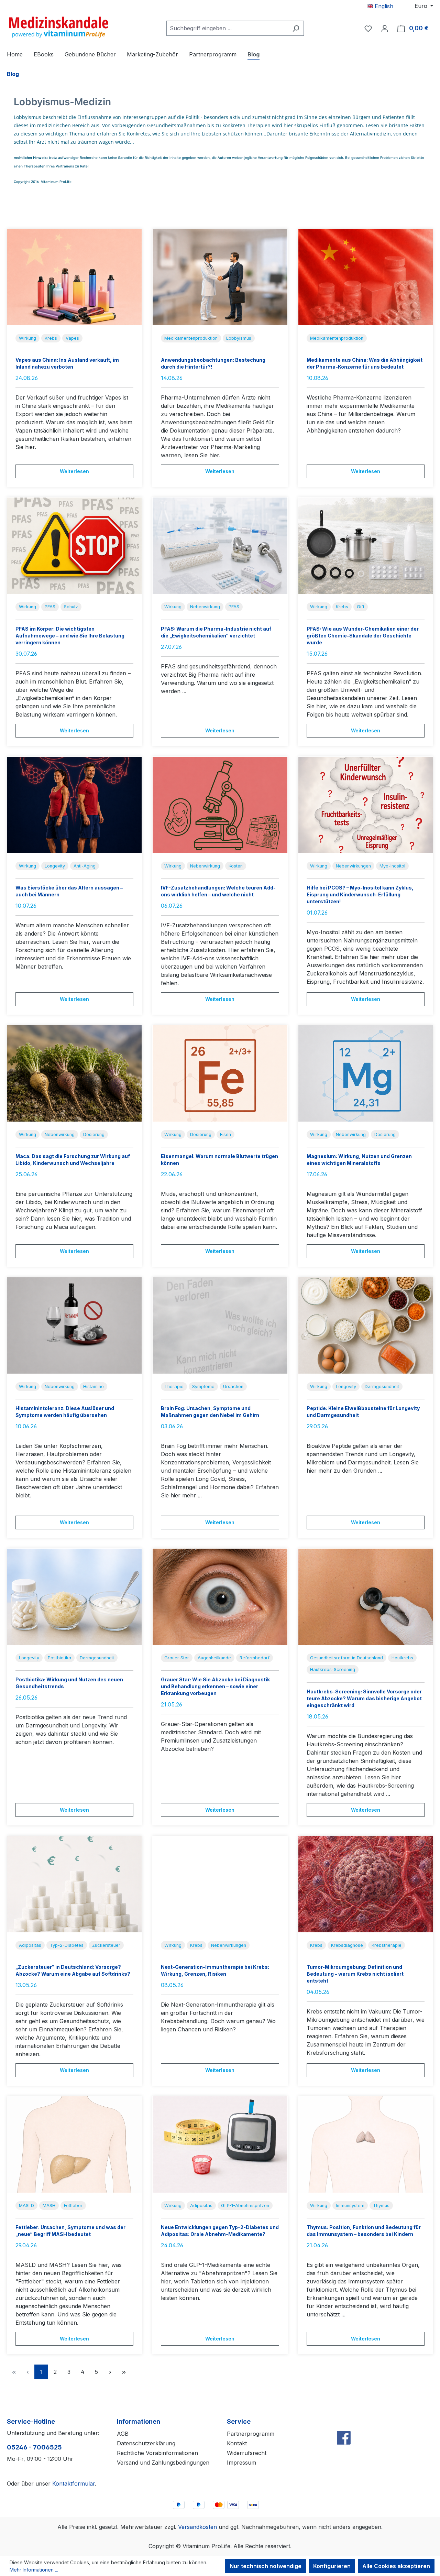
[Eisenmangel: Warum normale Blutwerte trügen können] (220, 1073)
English (383, 6)
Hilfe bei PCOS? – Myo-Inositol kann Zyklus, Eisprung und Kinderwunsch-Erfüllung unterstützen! (360, 894)
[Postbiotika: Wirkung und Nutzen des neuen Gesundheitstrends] (74, 1597)
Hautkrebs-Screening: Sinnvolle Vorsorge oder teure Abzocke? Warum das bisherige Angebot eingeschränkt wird (364, 1698)
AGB (123, 2434)
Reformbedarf (255, 1658)
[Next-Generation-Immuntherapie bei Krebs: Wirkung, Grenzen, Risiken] (220, 1884)
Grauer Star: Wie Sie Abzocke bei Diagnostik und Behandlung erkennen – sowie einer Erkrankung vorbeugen (215, 1686)
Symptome (203, 1387)
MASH (49, 2206)
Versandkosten (197, 2527)
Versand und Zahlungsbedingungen (163, 2463)
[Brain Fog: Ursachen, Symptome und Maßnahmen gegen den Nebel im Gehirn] (220, 1325)
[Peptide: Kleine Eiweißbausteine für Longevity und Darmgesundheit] (366, 1325)
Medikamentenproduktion (191, 338)
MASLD (26, 2206)
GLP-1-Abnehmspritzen (245, 2206)
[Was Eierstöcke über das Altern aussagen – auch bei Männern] (74, 805)
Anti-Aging (85, 866)
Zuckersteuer (106, 1945)
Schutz (71, 607)
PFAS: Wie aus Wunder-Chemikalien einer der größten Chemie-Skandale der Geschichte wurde (363, 636)
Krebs (51, 338)
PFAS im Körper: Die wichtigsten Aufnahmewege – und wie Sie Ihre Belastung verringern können (70, 636)
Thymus (381, 2206)
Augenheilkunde (214, 1658)
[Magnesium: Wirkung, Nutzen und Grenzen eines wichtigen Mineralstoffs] (366, 1073)
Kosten (236, 866)
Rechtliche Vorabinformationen (157, 2453)
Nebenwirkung (205, 607)
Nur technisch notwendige (266, 2566)
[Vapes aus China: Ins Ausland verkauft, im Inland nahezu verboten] (74, 277)
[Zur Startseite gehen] (58, 27)
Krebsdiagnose (347, 1945)
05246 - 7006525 (34, 2447)
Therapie (174, 1387)
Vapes (72, 338)
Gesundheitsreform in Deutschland (346, 1658)
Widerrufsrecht (247, 2453)
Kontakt (237, 2443)
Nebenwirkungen (353, 866)
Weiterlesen (74, 471)
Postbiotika (59, 1658)
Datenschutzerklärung (146, 2443)
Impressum (241, 2463)
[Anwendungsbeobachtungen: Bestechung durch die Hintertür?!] (220, 277)
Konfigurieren (332, 2566)
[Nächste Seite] (110, 2372)
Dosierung (94, 1134)
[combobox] (227, 28)
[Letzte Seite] (124, 2372)
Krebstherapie (387, 1945)
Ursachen (233, 1387)
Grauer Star (177, 1658)
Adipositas (30, 1945)
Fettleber (73, 2206)
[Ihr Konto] (385, 28)
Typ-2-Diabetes (67, 1945)
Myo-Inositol (392, 866)
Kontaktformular (74, 2484)
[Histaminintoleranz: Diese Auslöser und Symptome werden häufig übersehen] (74, 1325)
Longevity (55, 866)
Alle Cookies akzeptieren (396, 2566)
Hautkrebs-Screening (333, 1669)
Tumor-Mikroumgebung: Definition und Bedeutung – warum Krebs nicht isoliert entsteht (355, 1974)
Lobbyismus (239, 338)
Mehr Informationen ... (34, 2570)
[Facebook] (344, 2423)
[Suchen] (296, 28)
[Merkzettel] (368, 28)
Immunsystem (350, 2206)
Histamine (93, 1387)
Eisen (225, 1134)
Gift (361, 607)
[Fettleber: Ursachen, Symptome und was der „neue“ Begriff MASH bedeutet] (74, 2144)
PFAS (50, 607)
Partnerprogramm (251, 2434)
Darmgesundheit (382, 1387)
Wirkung (27, 338)
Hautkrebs (402, 1658)
